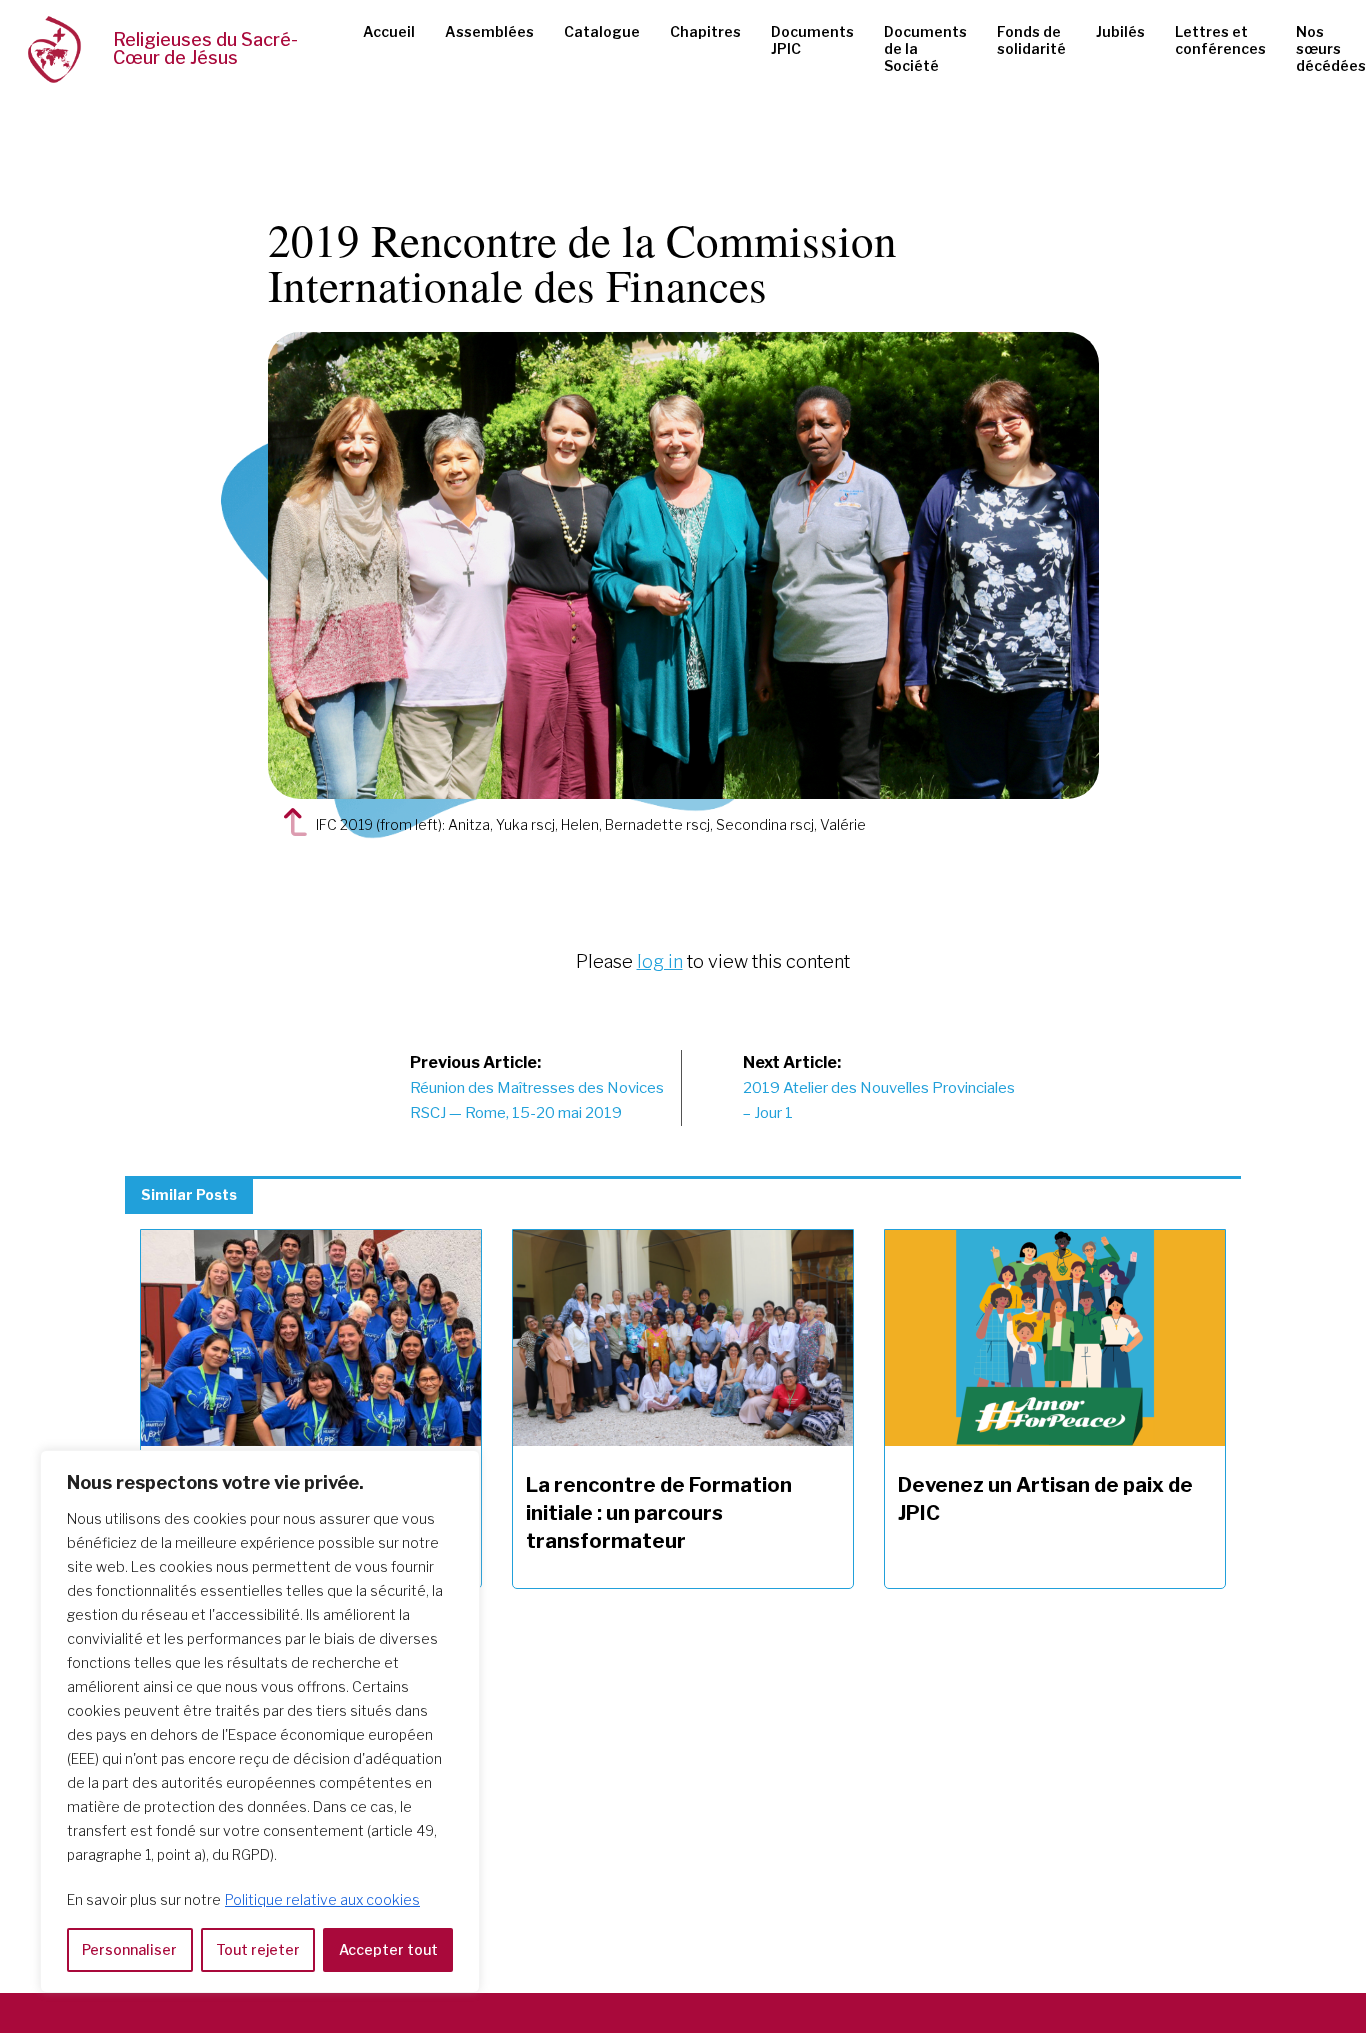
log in (660, 961)
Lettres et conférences (1220, 40)
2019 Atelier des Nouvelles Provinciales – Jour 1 (879, 1088)
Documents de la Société (925, 48)
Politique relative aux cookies (322, 1899)
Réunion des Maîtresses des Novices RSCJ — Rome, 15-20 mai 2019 (537, 1088)
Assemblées (489, 31)
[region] (260, 1721)
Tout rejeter (258, 1949)
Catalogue (602, 31)
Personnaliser (129, 1949)
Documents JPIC (812, 40)
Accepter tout (388, 1949)
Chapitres (705, 31)
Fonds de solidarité (1031, 40)
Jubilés (1120, 31)
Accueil (389, 31)
